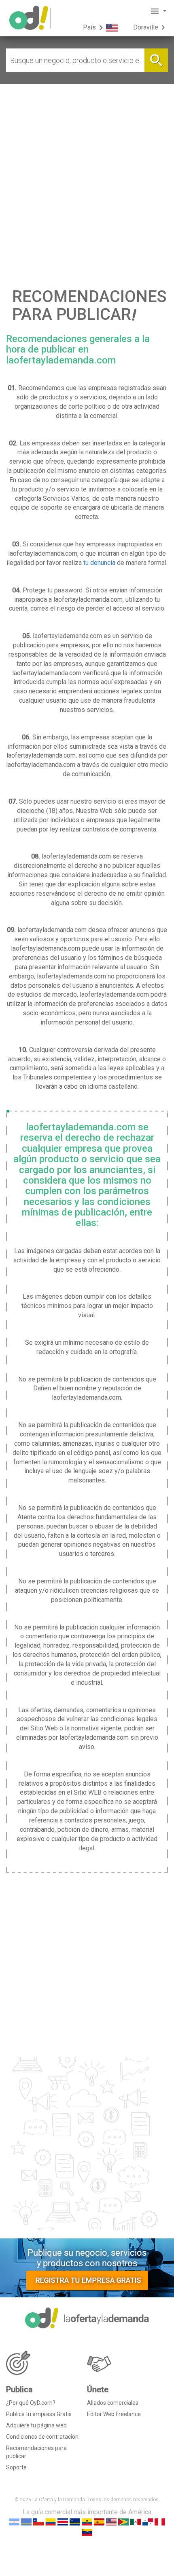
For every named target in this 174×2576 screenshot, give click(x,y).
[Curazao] (75, 2522)
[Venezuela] (87, 2532)
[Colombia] (51, 2522)
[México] (136, 2522)
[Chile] (38, 2522)
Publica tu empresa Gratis (39, 2414)
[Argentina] (14, 2522)
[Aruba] (26, 2522)
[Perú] (160, 2522)
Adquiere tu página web (36, 2425)
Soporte (16, 2467)
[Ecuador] (87, 2522)
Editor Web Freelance (114, 2414)
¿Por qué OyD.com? (31, 2403)
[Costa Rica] (63, 2522)
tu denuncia (99, 563)
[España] (99, 2522)
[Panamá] (148, 2522)
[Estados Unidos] (111, 2522)
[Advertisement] (87, 175)
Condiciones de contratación (42, 2437)
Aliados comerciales (113, 2403)
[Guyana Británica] (123, 2522)
